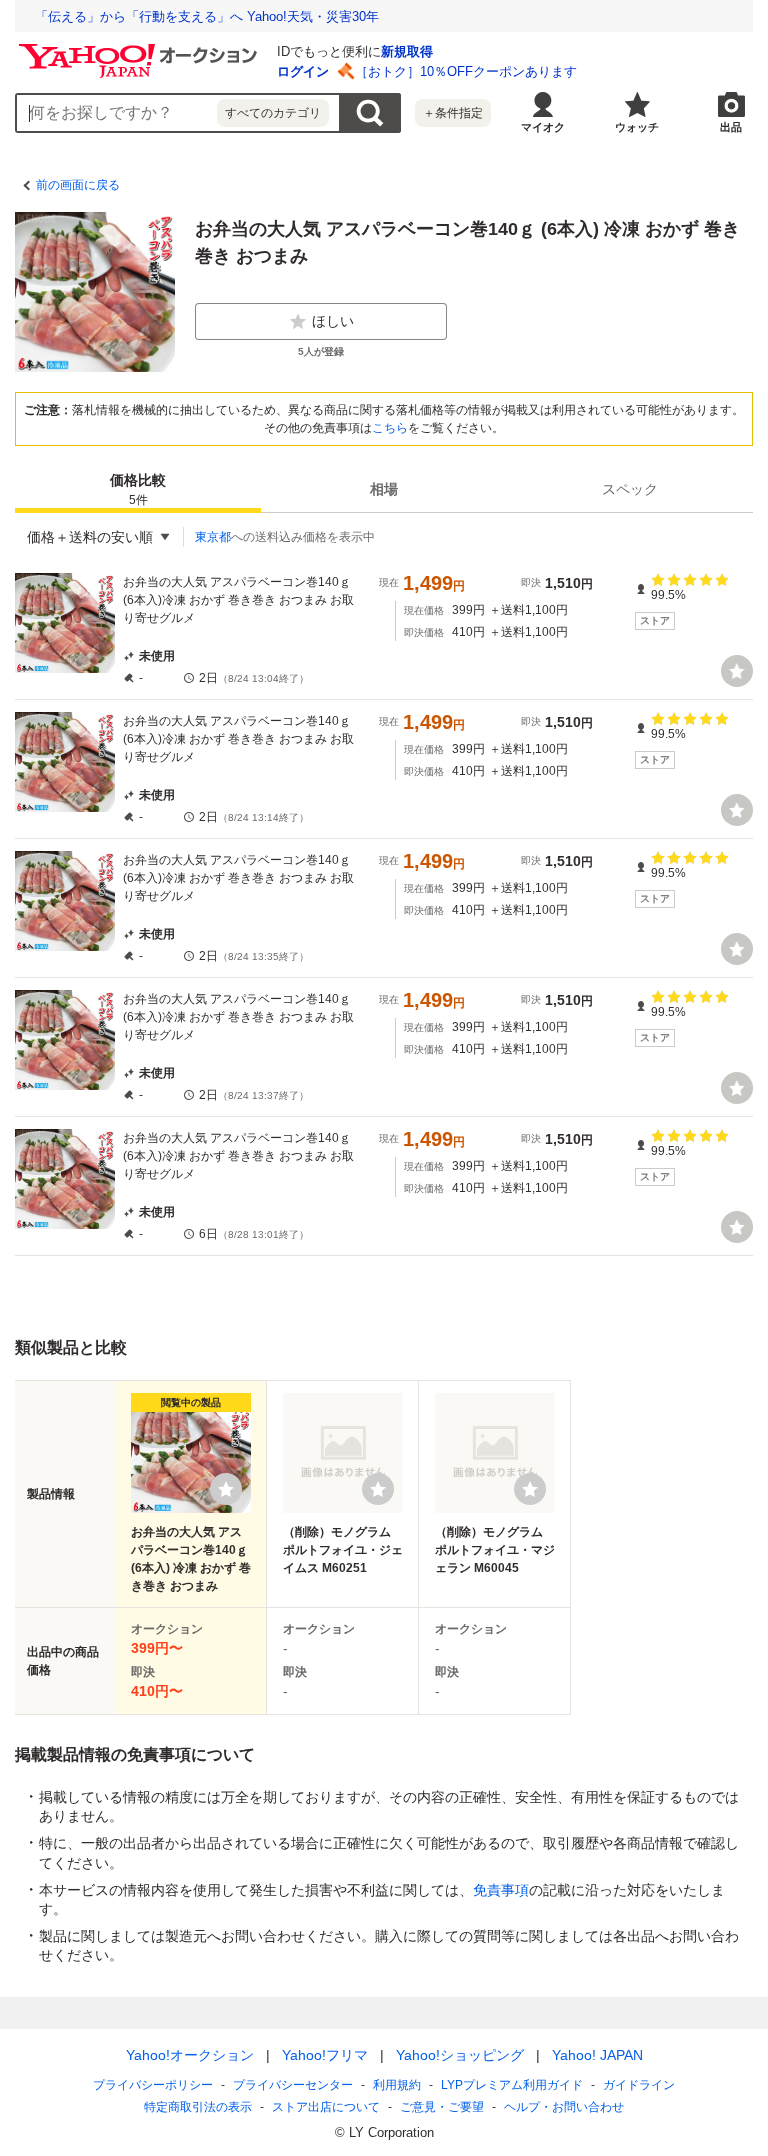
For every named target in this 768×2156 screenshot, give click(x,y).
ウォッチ (637, 127)
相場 (384, 489)
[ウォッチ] (737, 671)
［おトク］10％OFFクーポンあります (466, 71)
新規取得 (407, 51)
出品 (731, 127)
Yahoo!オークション (190, 2055)
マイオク (543, 127)
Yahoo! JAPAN (597, 2055)
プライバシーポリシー (153, 2085)
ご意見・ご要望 (442, 2107)
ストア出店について (326, 2107)
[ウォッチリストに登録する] (226, 1489)
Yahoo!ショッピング (460, 2055)
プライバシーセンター (293, 2085)
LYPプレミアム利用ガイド (512, 2085)
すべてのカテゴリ (273, 113)
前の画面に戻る (78, 185)
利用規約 (397, 2085)
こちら (390, 428)
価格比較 (138, 489)
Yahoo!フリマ (325, 2055)
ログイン (303, 71)
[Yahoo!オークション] (141, 49)
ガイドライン (639, 2085)
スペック (630, 489)
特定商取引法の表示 (198, 2107)
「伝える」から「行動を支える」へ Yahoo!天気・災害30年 (207, 16)
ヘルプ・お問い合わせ (564, 2107)
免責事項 (501, 1890)
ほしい (333, 321)
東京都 (213, 537)
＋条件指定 (453, 113)
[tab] (138, 489)
